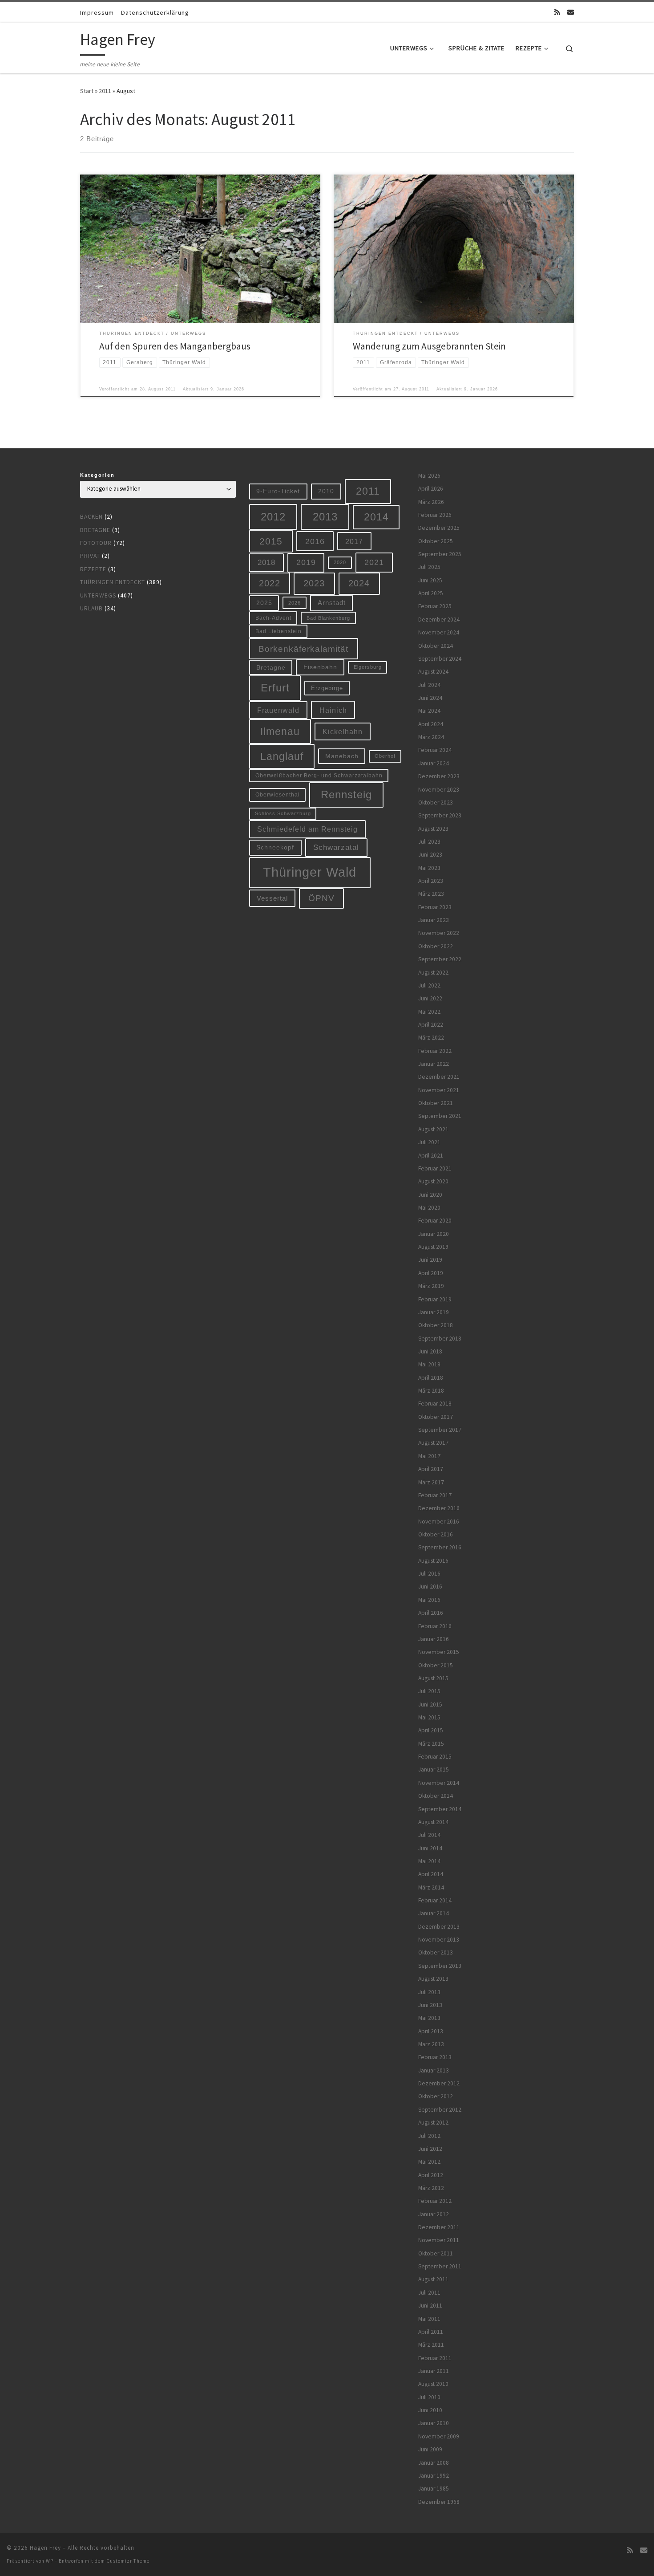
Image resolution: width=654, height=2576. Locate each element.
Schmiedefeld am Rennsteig (307, 829)
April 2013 (431, 2031)
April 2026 (431, 489)
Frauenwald (278, 710)
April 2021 (431, 1156)
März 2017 (431, 1482)
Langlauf (282, 756)
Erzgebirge (327, 688)
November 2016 (439, 1522)
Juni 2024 (430, 698)
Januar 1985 (434, 2489)
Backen (91, 517)
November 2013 (439, 1940)
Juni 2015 (430, 1704)
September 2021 (440, 1116)
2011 (105, 91)
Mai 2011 (429, 2319)
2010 (326, 491)
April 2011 (431, 2332)
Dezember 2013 (439, 1927)
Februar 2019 (435, 1299)
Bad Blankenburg (328, 618)
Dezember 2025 (439, 528)
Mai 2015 (429, 1717)
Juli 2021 (429, 1142)
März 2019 (431, 1286)
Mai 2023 (429, 868)
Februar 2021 (435, 1168)
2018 (266, 563)
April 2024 (431, 724)
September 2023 (440, 815)
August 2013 (433, 1979)
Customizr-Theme (128, 2561)
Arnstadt (332, 603)
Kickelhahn (343, 731)
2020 (340, 562)
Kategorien (97, 475)
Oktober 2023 (436, 802)
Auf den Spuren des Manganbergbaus (175, 346)
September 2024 (440, 659)
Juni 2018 (430, 1351)
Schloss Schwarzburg (283, 813)
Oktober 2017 (436, 1417)
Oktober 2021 (436, 1103)
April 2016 (431, 1613)
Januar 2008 (434, 2463)
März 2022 (431, 1038)
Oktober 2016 (436, 1534)
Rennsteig (346, 795)
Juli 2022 (429, 985)
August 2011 (433, 2279)
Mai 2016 (429, 1600)
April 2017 (431, 1469)
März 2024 (431, 737)
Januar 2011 (434, 2371)
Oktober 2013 (436, 1952)
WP (50, 2561)
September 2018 (440, 1339)
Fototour (96, 543)
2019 (306, 562)
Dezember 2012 (439, 2083)
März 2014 (431, 1887)
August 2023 (433, 829)
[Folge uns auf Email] (571, 12)
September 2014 (440, 1809)
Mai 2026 (429, 476)
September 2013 (440, 1966)
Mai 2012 (429, 2162)
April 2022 (431, 1025)
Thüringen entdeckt (113, 582)
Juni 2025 (430, 580)
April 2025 (431, 593)
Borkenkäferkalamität (303, 649)
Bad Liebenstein (279, 631)
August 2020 (433, 1181)
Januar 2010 (434, 2423)
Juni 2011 (430, 2306)
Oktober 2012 (436, 2096)
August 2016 (433, 1561)
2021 (374, 562)
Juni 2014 (430, 1848)
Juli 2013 (429, 1992)
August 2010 (433, 2384)
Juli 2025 (429, 567)
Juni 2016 (430, 1587)
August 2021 (433, 1129)
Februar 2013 (435, 2057)
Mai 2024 (429, 711)
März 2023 (431, 894)
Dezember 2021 (439, 1077)
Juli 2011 (429, 2293)
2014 (376, 517)
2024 (359, 583)
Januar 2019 (434, 1312)
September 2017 (440, 1430)
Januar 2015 (434, 1769)
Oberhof (385, 756)
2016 (315, 541)
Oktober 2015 (436, 1665)
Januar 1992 (434, 2476)
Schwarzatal (336, 847)
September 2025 (440, 554)
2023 (314, 583)
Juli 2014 (429, 1835)
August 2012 (433, 2123)
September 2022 (440, 959)
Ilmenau (280, 731)
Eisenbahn (320, 667)
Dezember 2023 (439, 776)
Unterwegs (98, 595)
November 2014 (439, 1783)
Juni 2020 (430, 1195)
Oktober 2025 (436, 541)
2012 (273, 517)
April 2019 (431, 1273)
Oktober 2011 (436, 2253)
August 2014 (433, 1822)
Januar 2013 (434, 2070)
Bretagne (95, 530)
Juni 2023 (430, 855)
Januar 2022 (434, 1064)
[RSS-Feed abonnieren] (557, 12)
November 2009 (439, 2436)
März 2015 (431, 1744)
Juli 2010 (429, 2397)
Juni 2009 (430, 2449)
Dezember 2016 (439, 1508)
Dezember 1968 (439, 2502)
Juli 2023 (429, 842)
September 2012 (440, 2110)
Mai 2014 (429, 1861)
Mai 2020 (429, 1208)
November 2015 (439, 1652)
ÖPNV (321, 898)
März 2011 (431, 2345)
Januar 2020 (434, 1234)
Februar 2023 (435, 907)
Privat (90, 556)
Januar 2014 (434, 1913)
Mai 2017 (429, 1456)
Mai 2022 (429, 1012)
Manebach (342, 756)
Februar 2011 (435, 2358)
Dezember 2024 (439, 620)
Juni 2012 (430, 2149)
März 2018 (431, 1391)
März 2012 (431, 2188)
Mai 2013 (429, 2018)
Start (87, 91)
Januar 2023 (434, 920)
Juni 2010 (430, 2410)
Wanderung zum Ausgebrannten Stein (429, 346)
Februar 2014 (435, 1900)
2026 (295, 603)
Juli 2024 (429, 685)
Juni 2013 (430, 2005)
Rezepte (93, 569)
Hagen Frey (45, 2548)
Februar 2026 (435, 515)
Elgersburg (368, 667)
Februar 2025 (435, 606)
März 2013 (431, 2044)
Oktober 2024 (436, 646)
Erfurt (275, 688)
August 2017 (433, 1443)
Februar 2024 (435, 750)
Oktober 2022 (436, 946)
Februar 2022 (435, 1051)
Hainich (333, 710)
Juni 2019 (430, 1260)
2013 (325, 517)
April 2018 (431, 1378)
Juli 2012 (429, 2136)
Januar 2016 (434, 1639)
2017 (354, 541)
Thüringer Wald (310, 872)
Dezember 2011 (439, 2227)
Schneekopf (275, 847)
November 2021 (439, 1090)
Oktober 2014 (436, 1796)
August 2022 (433, 973)
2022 (270, 583)
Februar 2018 (435, 1404)
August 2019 (433, 1247)
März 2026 (431, 502)
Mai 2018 (429, 1364)
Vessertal (272, 898)
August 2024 (433, 672)
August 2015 (433, 1678)
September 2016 (440, 1547)
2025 (264, 603)
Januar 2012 (434, 2214)
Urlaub (91, 608)
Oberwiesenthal (278, 794)
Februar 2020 (435, 1221)
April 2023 (431, 881)
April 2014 (431, 1874)
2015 (271, 541)
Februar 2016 (435, 1626)
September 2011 (440, 2266)
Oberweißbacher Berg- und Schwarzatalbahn (319, 775)
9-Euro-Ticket (278, 491)
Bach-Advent (273, 618)
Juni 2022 (430, 998)
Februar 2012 (435, 2201)
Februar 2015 (435, 1757)
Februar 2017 (435, 1495)
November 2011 (439, 2240)
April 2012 (431, 2175)
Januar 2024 (434, 763)
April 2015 (431, 1730)
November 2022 (439, 933)
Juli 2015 (429, 1691)
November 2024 (439, 632)
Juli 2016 (429, 1574)
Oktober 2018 (436, 1325)
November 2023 (439, 790)
